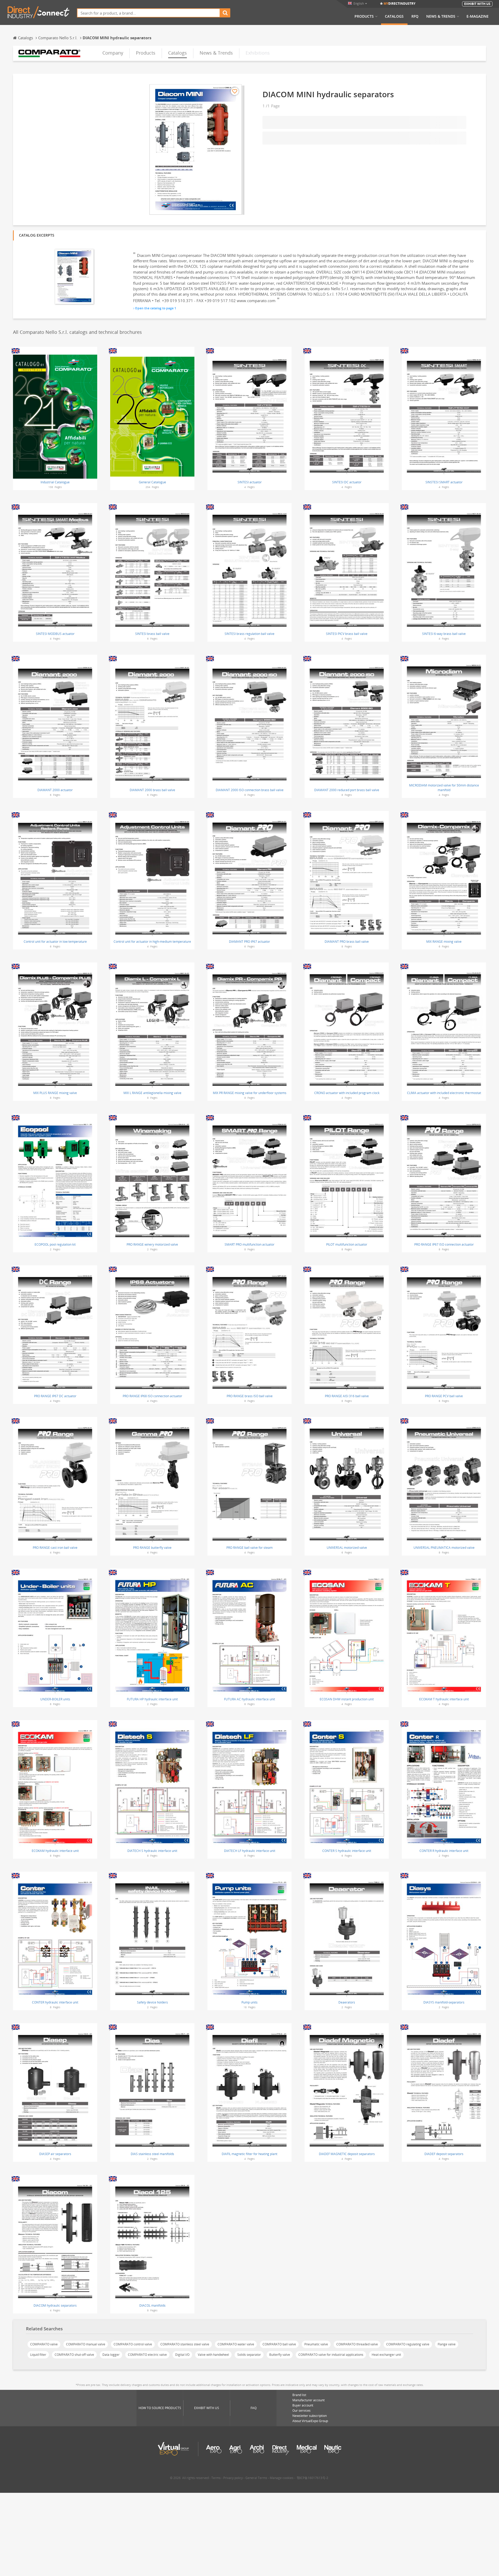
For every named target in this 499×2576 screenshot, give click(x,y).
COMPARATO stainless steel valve (185, 2344)
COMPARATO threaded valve (357, 2344)
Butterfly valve (280, 2355)
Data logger (111, 2355)
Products (364, 16)
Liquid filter (38, 2355)
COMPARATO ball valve (279, 2344)
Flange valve (447, 2344)
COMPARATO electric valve (147, 2355)
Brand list (299, 2395)
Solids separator (249, 2355)
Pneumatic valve (316, 2344)
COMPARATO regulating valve (408, 2344)
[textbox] (149, 13)
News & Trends (441, 16)
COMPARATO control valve (133, 2344)
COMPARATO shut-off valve (74, 2355)
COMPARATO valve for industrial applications (331, 2355)
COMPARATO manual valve (86, 2344)
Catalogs (394, 16)
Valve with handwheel (213, 2355)
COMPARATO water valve (236, 2344)
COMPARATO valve (44, 2344)
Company (113, 53)
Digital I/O (182, 2355)
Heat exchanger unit (386, 2355)
